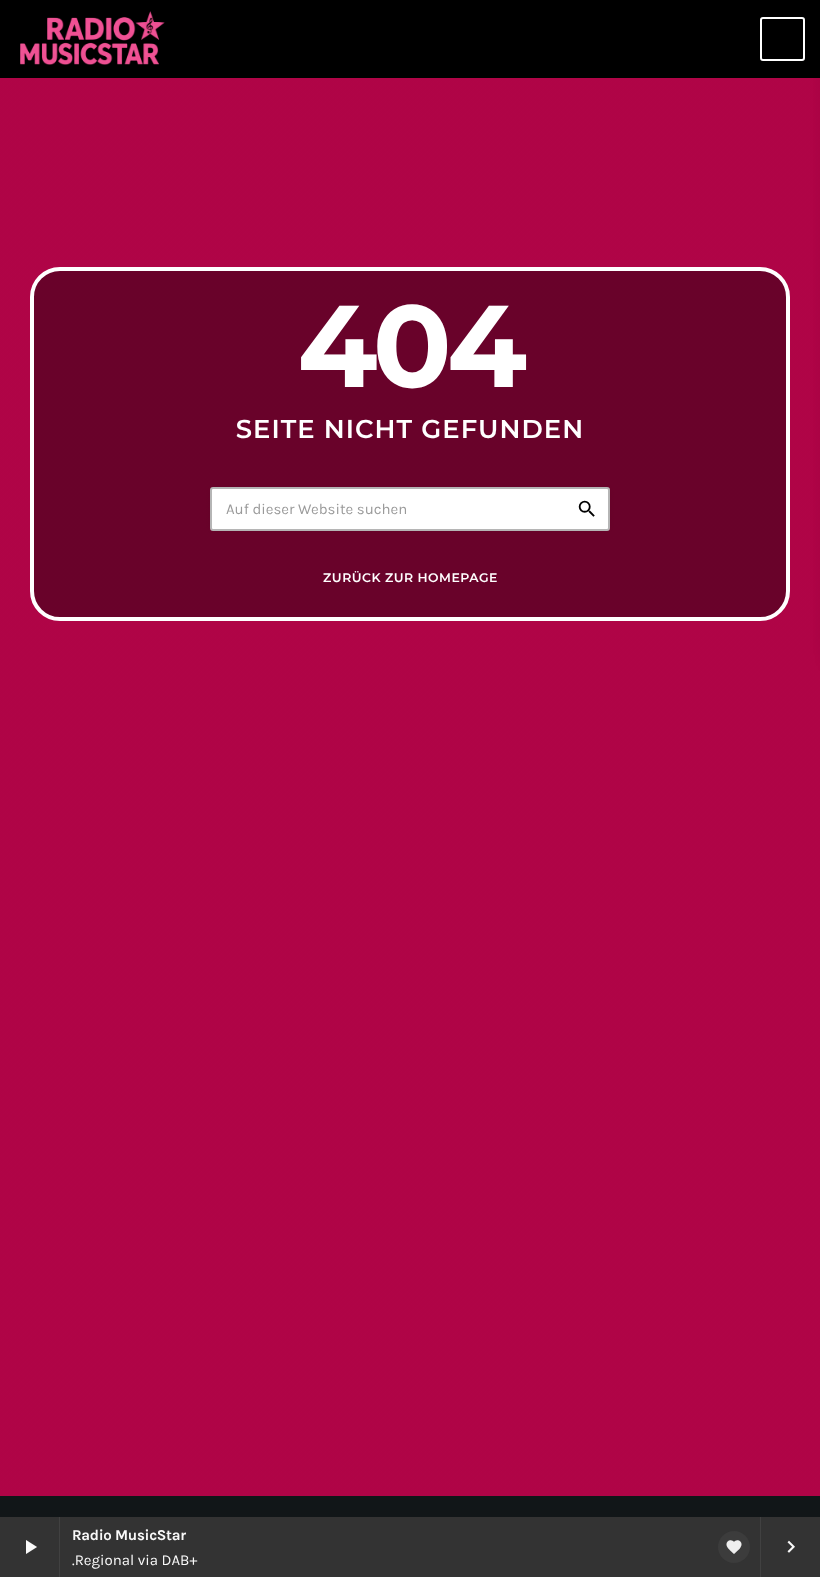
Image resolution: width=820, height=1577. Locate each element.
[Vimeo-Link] (93, 39)
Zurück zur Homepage (410, 578)
